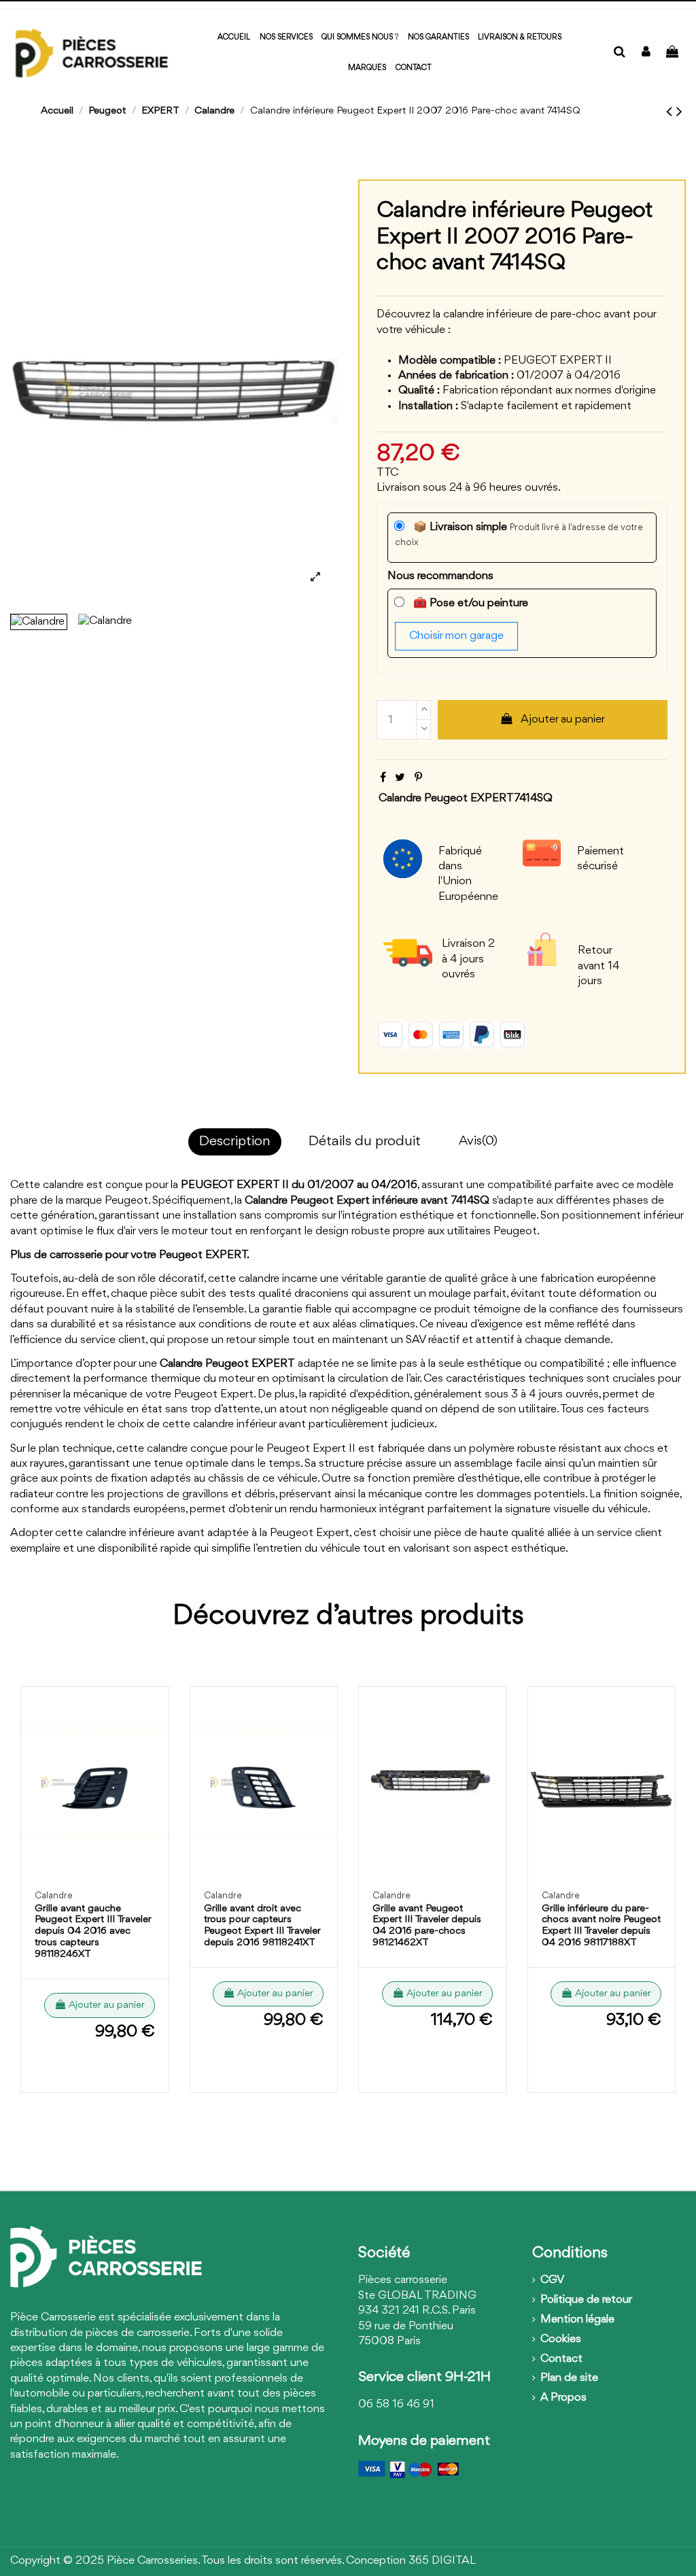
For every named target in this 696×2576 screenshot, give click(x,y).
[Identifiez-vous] (646, 53)
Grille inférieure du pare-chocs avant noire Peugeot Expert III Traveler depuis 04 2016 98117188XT (601, 1926)
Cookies (561, 2339)
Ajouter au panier (563, 719)
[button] (367, 68)
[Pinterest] (418, 778)
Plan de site (569, 2378)
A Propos (563, 2398)
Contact (561, 2359)
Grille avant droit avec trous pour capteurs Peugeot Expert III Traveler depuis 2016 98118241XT (262, 1926)
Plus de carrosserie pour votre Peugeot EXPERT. (130, 1255)
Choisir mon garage (456, 636)
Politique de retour (586, 2300)
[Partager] (383, 778)
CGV (552, 2280)
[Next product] (679, 112)
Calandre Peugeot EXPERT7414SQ (466, 798)
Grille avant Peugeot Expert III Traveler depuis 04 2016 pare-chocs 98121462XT (427, 1926)
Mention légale (577, 2319)
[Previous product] (671, 112)
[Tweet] (400, 778)
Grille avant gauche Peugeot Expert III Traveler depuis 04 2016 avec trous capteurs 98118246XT (93, 1932)
